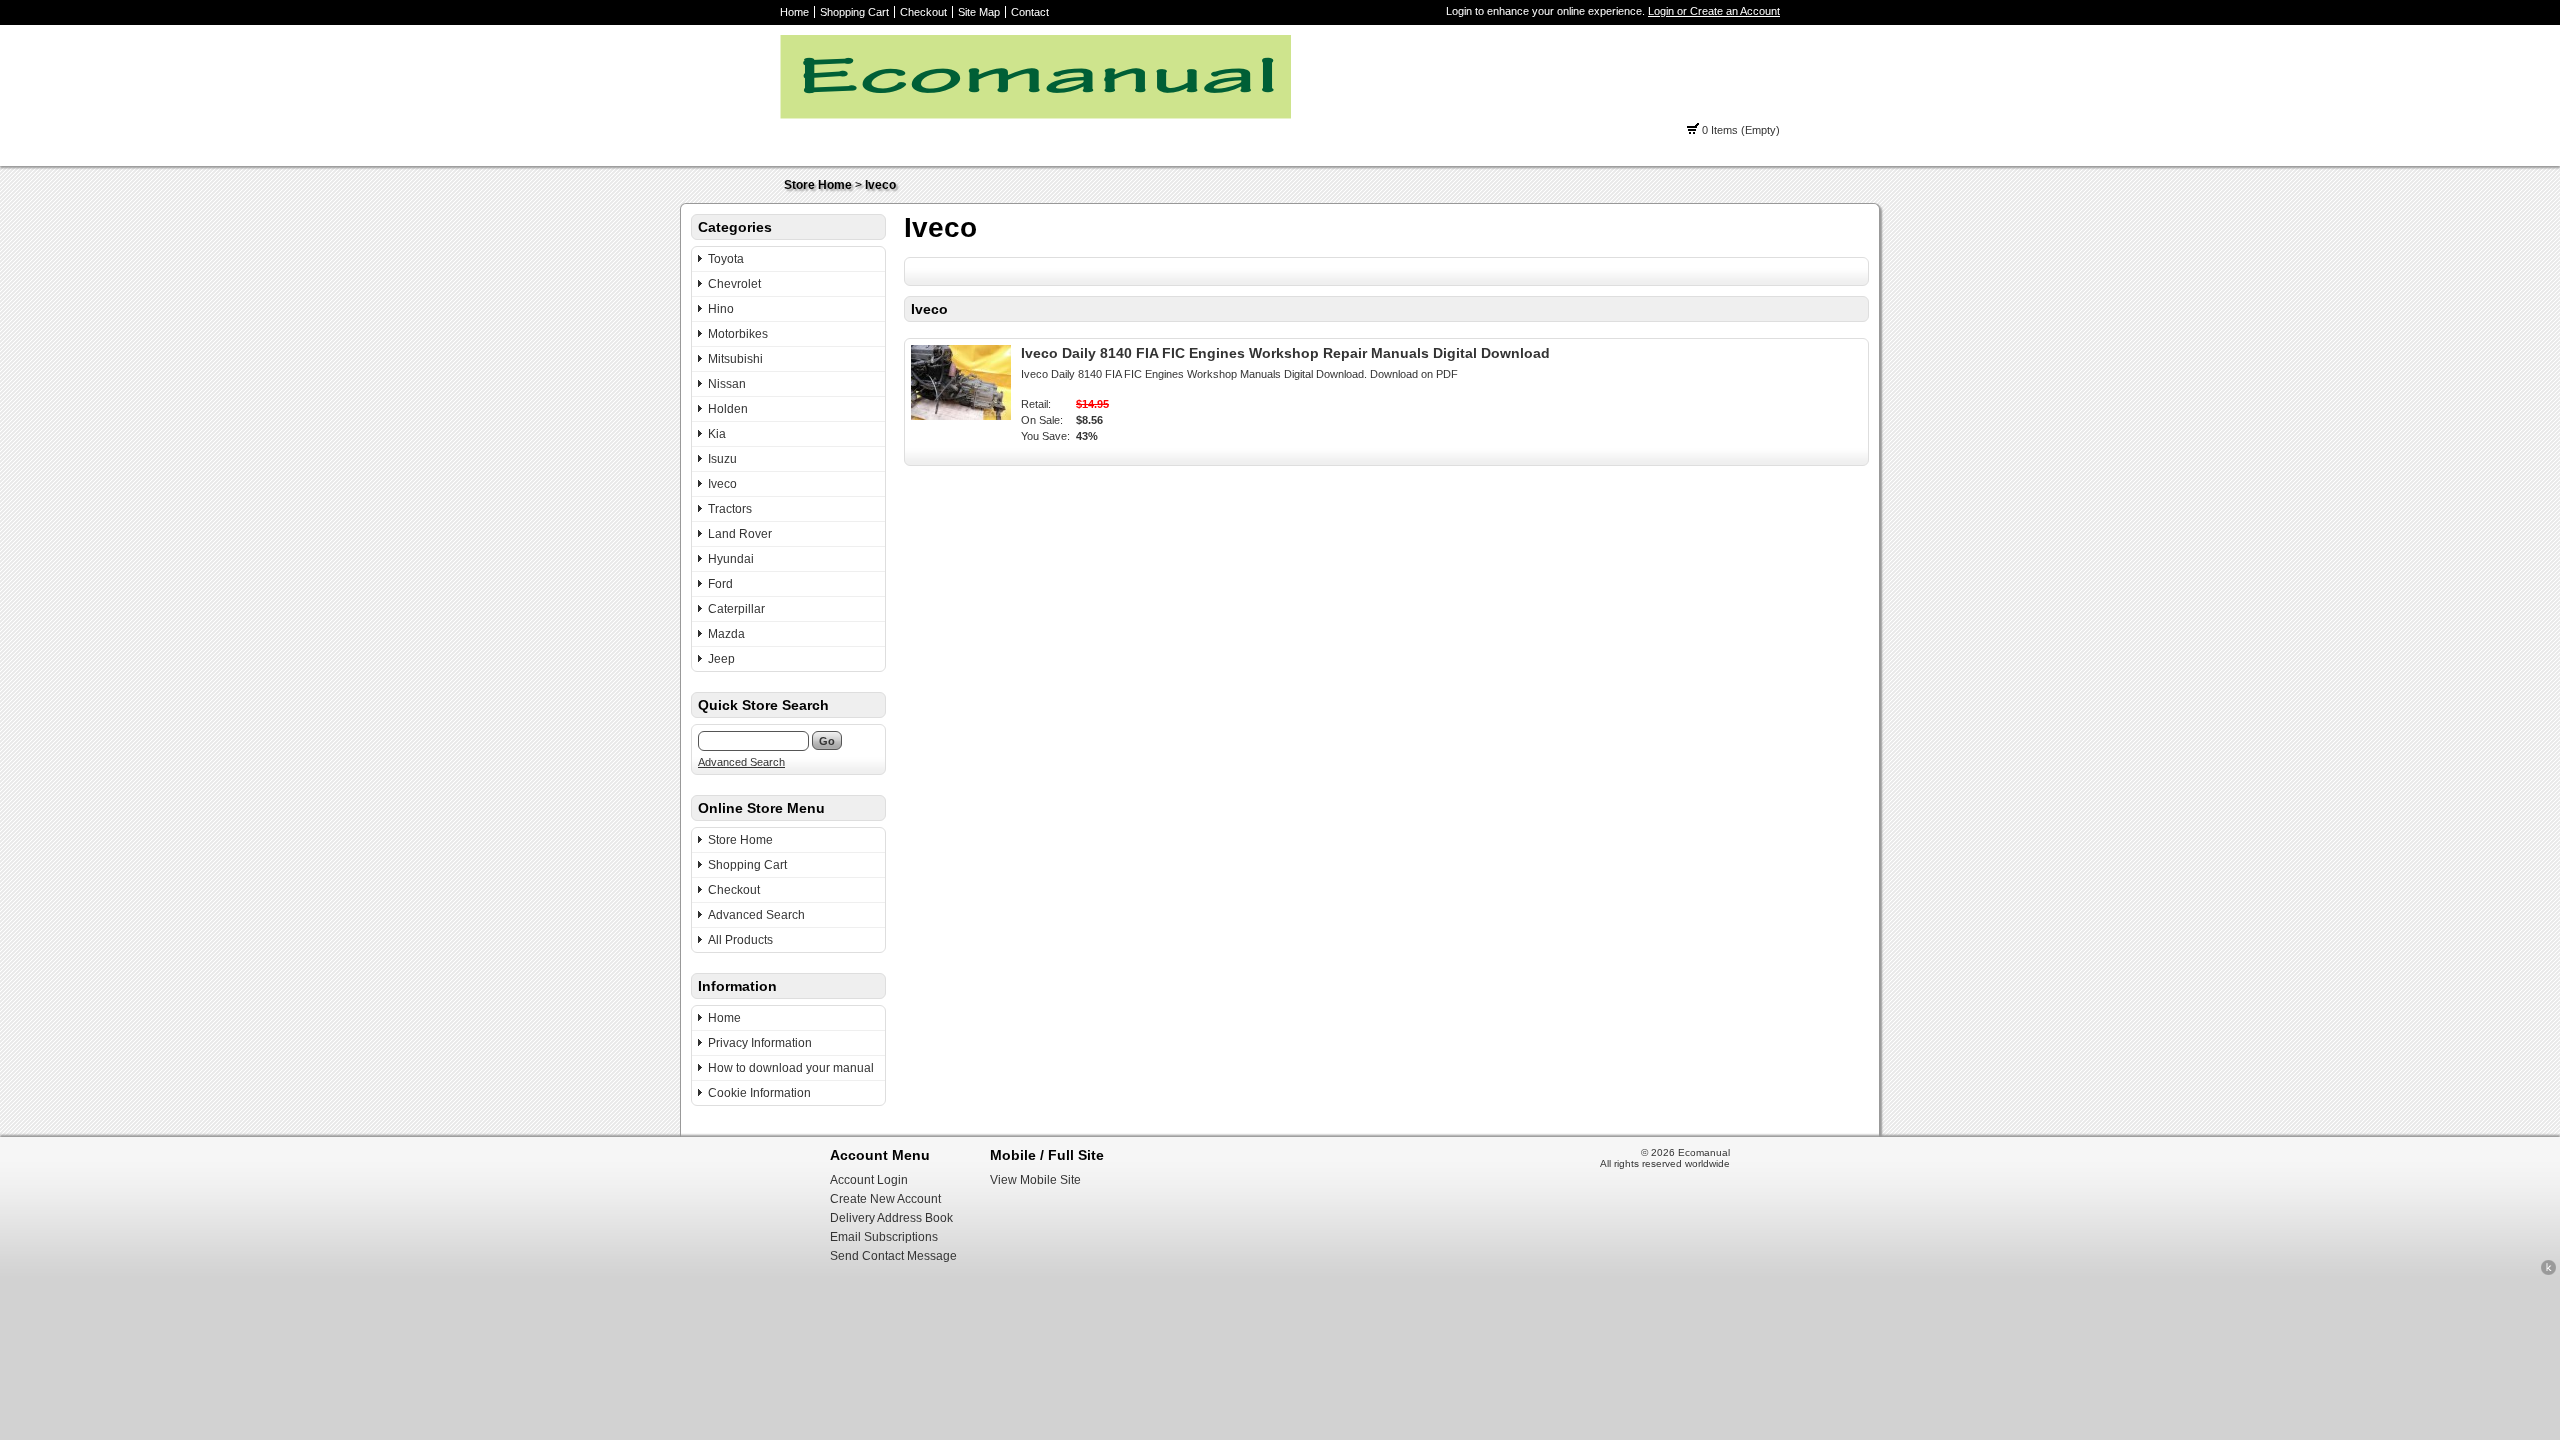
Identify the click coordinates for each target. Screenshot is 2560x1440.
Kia (717, 434)
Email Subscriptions (884, 1237)
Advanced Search (741, 762)
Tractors (730, 509)
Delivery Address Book (891, 1218)
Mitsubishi (735, 359)
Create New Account (885, 1199)
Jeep (721, 659)
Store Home (818, 185)
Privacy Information (760, 1043)
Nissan (727, 384)
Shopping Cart (854, 12)
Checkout (923, 12)
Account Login (869, 1180)
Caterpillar (736, 609)
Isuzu (722, 459)
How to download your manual (791, 1068)
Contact (1030, 12)
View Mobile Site (1035, 1180)
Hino (721, 309)
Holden (728, 409)
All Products (740, 940)
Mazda (726, 634)
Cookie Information (759, 1093)
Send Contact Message (893, 1256)
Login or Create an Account (1714, 11)
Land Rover (740, 534)
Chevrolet (734, 284)
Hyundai (731, 559)
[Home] (1035, 115)
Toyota (726, 259)
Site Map (979, 12)
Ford (720, 584)
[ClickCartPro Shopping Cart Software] (2548, 1272)
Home (794, 12)
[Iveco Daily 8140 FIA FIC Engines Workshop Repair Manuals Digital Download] (961, 416)
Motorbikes (738, 334)
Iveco (880, 185)
